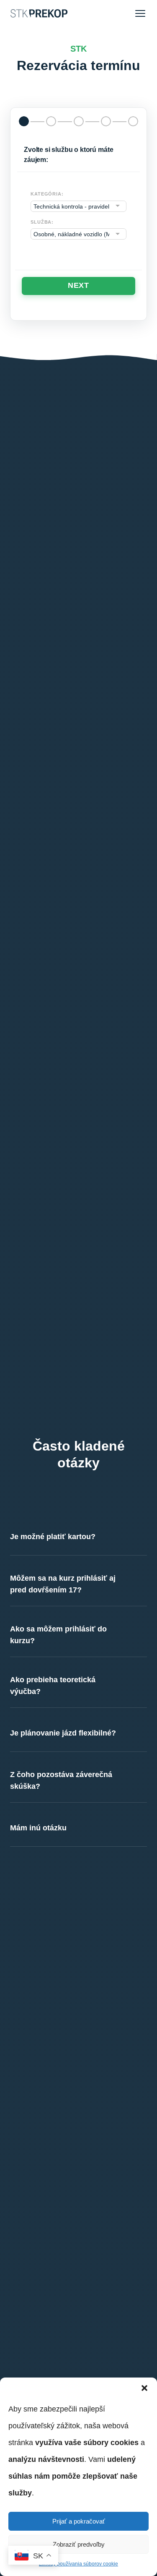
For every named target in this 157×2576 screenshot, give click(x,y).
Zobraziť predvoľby (79, 2544)
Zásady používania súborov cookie (78, 2564)
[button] (144, 2388)
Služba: (42, 222)
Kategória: (47, 194)
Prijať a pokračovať (79, 2521)
